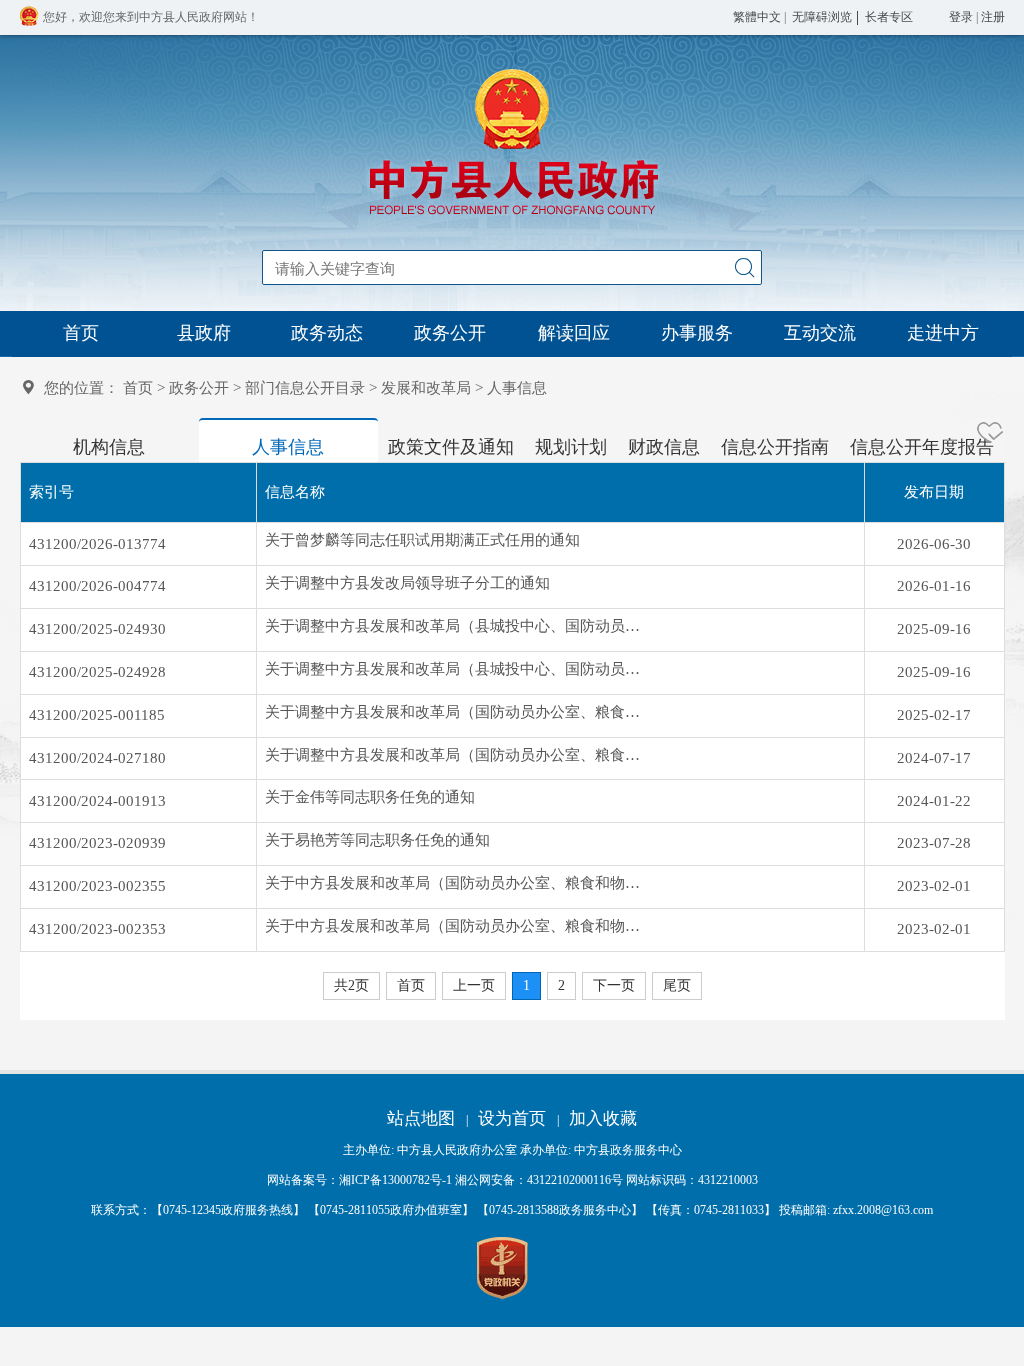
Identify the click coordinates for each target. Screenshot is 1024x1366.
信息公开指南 (775, 447)
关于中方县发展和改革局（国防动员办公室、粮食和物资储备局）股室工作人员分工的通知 (455, 883)
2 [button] (561, 985)
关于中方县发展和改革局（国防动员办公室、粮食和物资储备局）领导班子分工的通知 (455, 926)
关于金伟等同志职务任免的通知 (370, 797)
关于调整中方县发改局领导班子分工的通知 (407, 583)
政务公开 (450, 333)
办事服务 (697, 333)
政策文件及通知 (451, 447)
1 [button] (526, 985)
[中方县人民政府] (512, 215)
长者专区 (889, 17)
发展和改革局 (426, 388)
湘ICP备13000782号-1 (395, 1180)
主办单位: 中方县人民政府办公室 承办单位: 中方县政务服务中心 (512, 1150)
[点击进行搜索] (744, 267)
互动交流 (820, 333)
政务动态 (327, 333)
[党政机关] (503, 1269)
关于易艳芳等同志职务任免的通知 (377, 840)
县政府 (204, 333)
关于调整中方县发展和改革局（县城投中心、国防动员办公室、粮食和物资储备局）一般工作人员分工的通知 (455, 626)
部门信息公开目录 (305, 388)
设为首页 (512, 1118)
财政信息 (664, 447)
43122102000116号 (575, 1180)
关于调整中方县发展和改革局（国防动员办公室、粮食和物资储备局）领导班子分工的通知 (455, 712)
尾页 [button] (677, 985)
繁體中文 (757, 17)
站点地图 (421, 1118)
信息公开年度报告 (922, 447)
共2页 (351, 985)
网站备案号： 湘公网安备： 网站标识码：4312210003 (512, 1180)
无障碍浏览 (822, 17)
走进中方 (943, 333)
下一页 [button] (614, 985)
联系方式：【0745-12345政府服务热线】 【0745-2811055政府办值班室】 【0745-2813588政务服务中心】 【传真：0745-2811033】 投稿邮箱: (512, 1210)
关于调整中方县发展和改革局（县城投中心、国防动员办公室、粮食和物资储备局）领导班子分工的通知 (455, 669)
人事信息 (288, 447)
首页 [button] (411, 985)
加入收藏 (603, 1118)
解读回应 (574, 333)
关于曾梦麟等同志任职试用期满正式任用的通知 (422, 540)
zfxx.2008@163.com (883, 1210)
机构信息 (109, 447)
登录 (961, 17)
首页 (81, 333)
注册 (993, 17)
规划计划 (571, 447)
